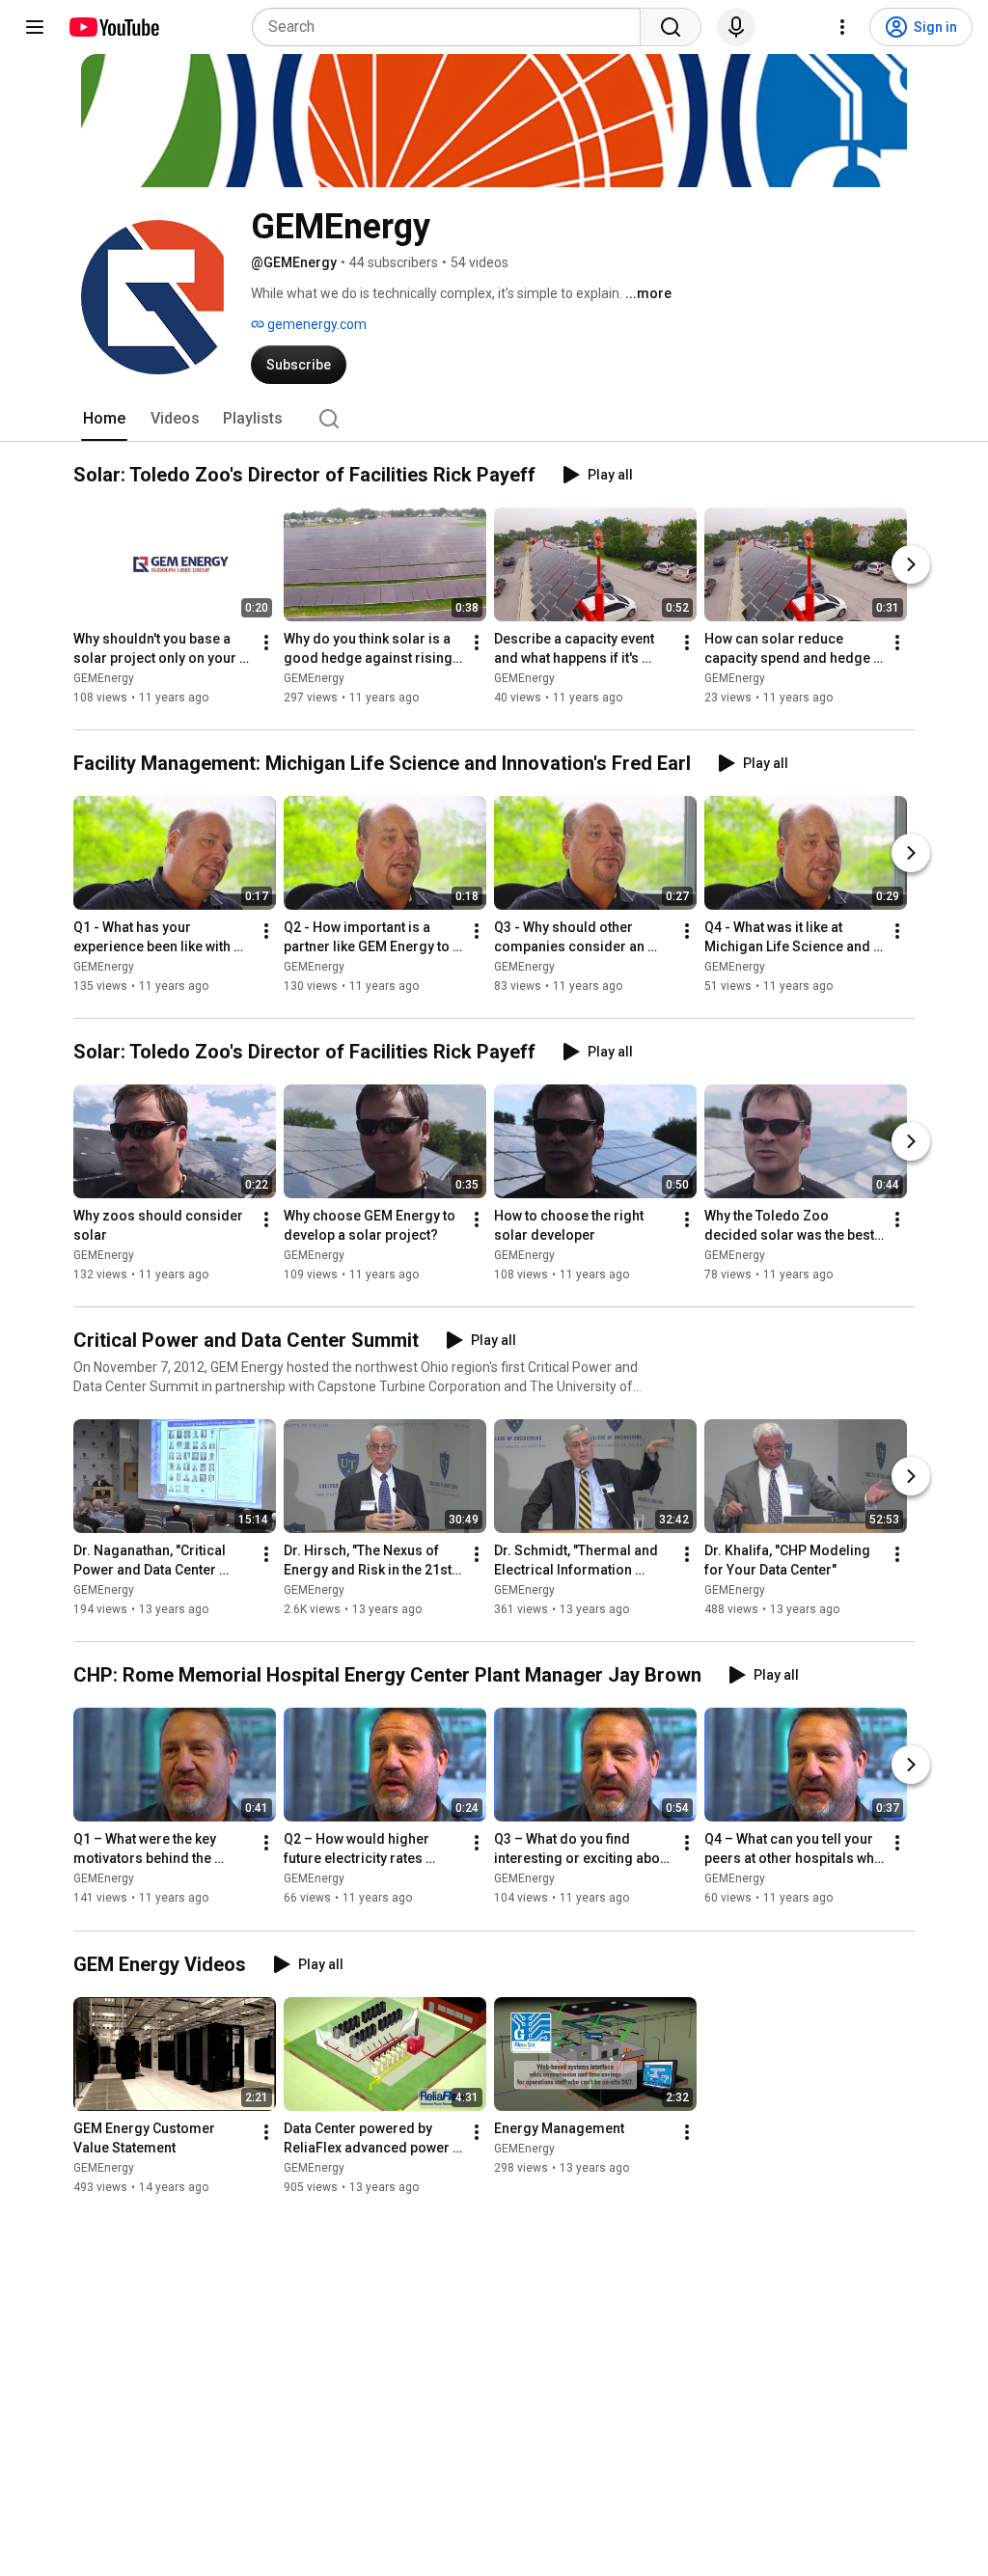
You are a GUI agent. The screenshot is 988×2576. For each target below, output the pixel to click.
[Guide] (35, 27)
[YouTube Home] (113, 27)
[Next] (911, 564)
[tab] (104, 419)
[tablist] (494, 419)
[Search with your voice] (736, 27)
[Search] (671, 27)
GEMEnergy (104, 678)
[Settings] (842, 27)
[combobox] (452, 27)
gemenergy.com (316, 324)
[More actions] (266, 643)
